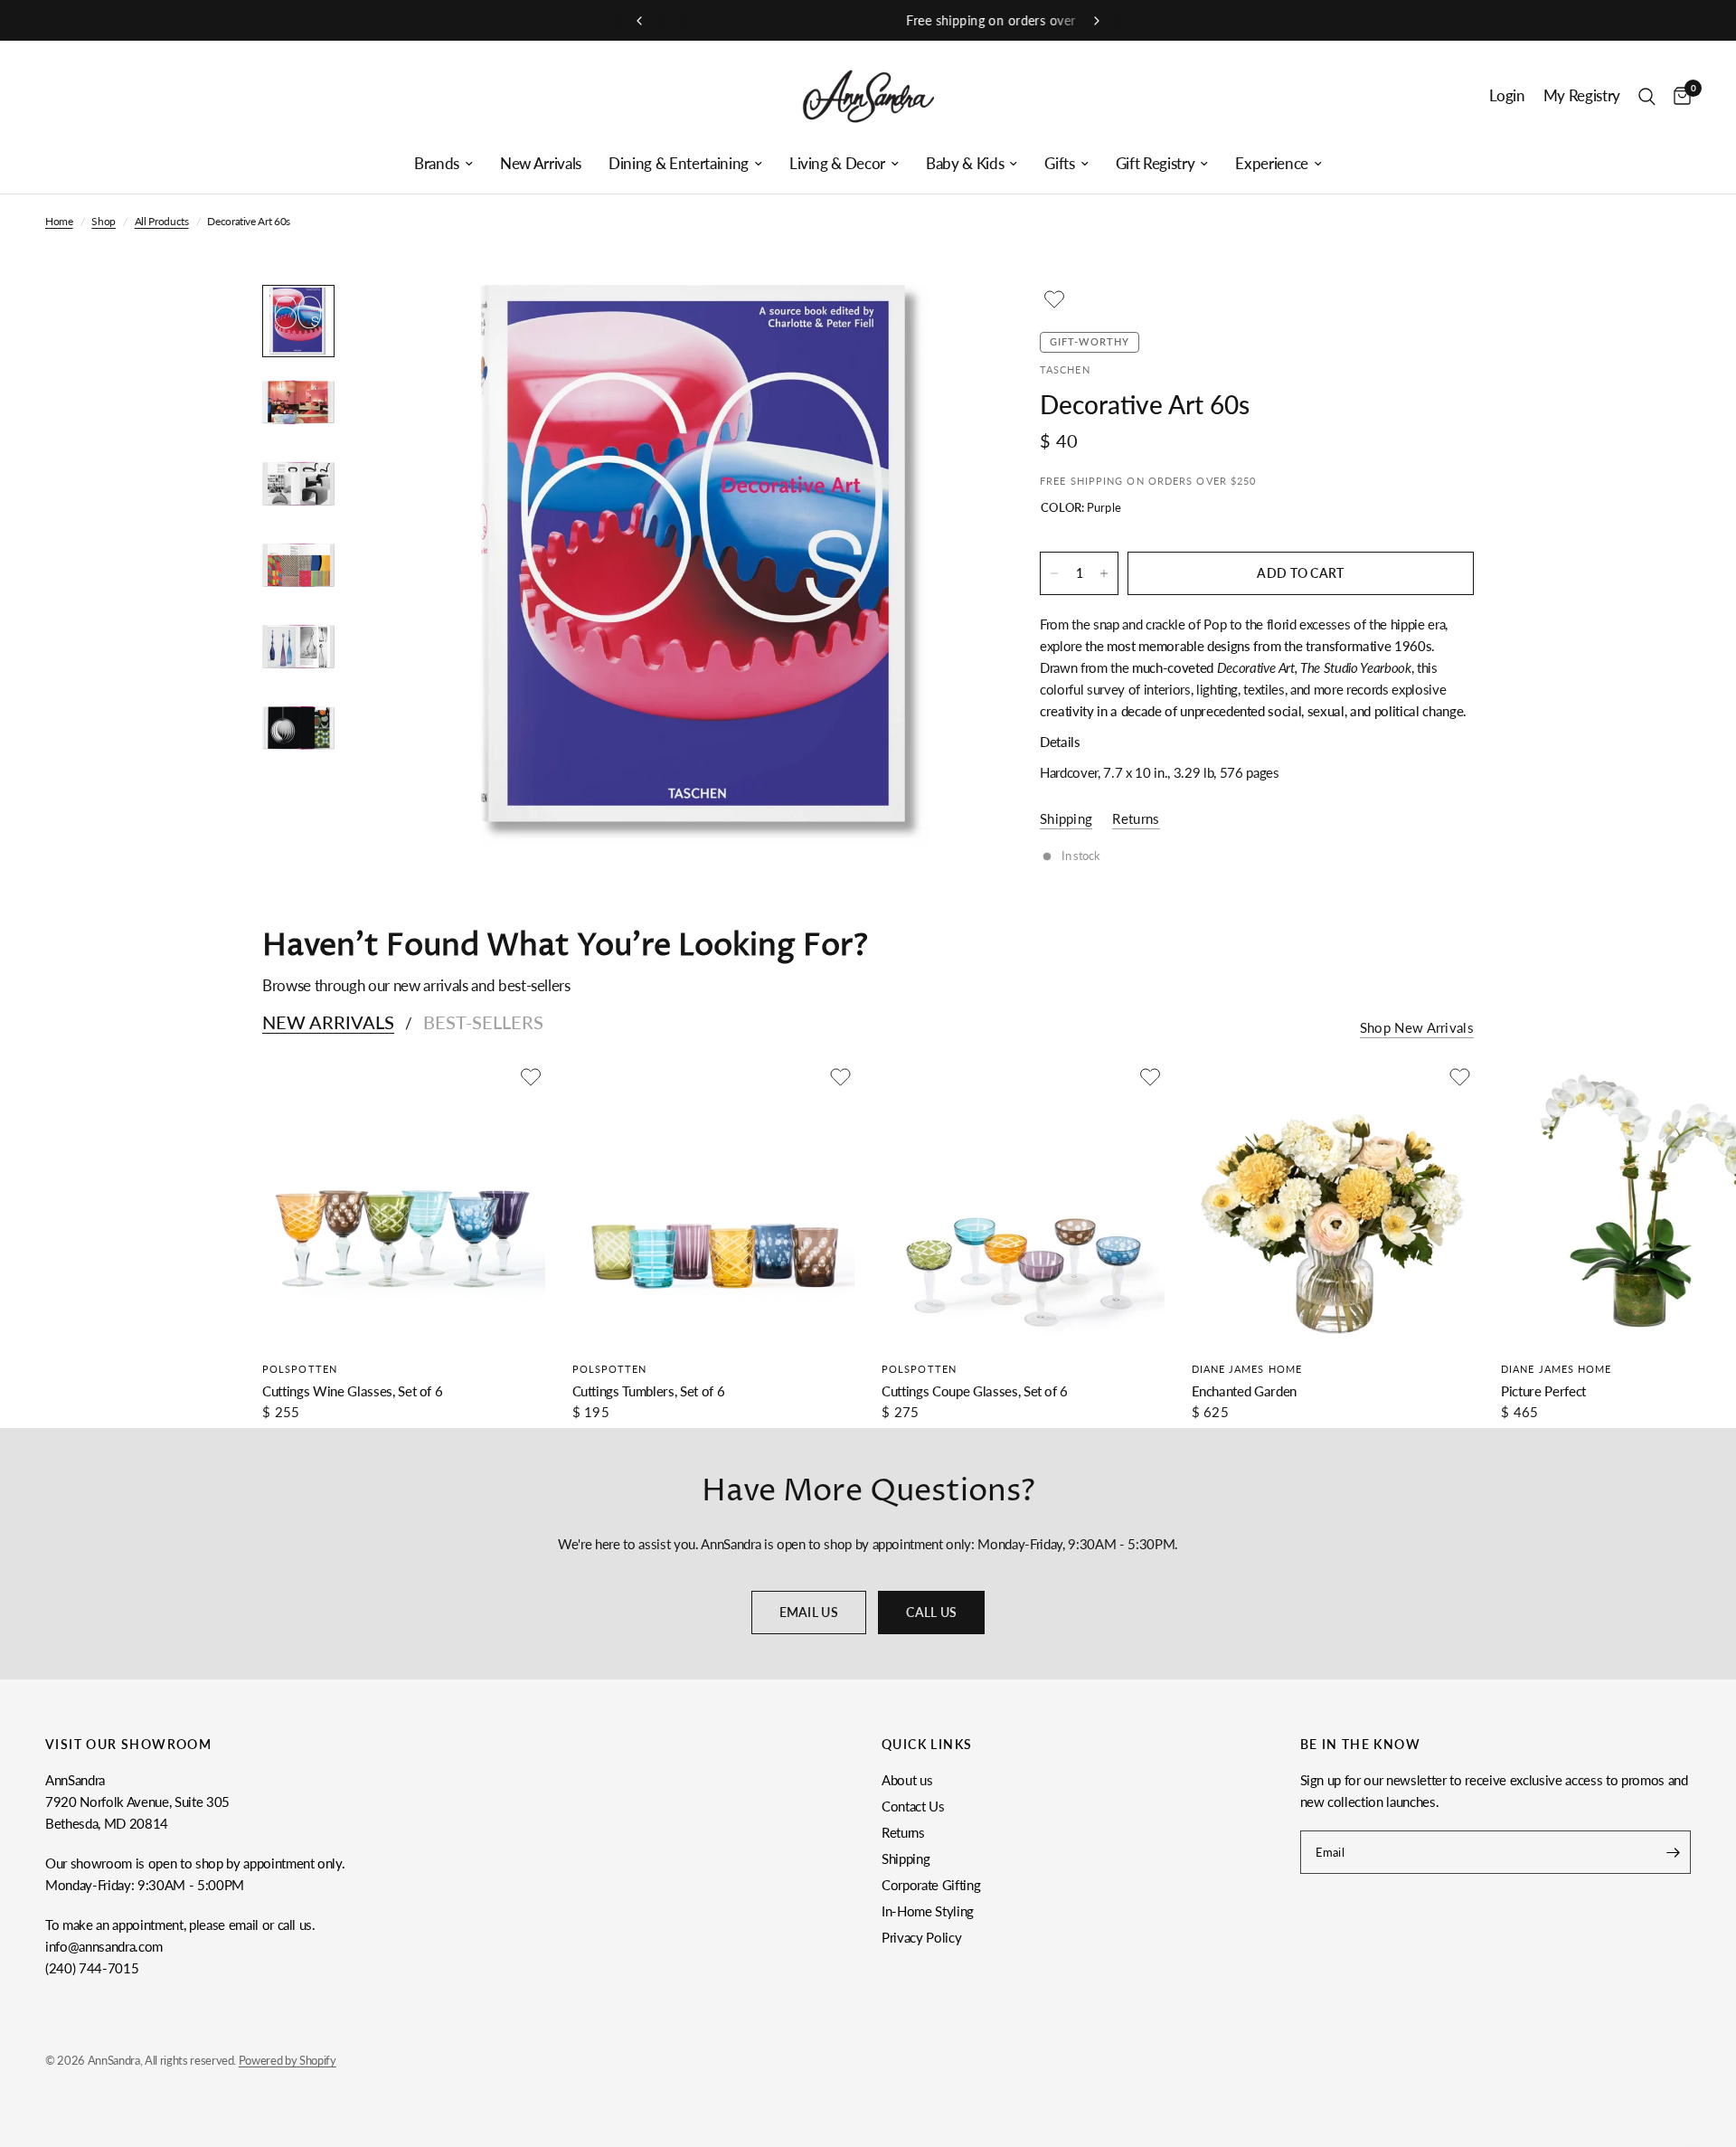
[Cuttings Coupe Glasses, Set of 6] (1023, 1204)
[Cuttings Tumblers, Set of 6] (714, 1204)
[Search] (1647, 96)
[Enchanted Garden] (1333, 1204)
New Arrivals (541, 164)
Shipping (906, 1859)
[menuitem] (443, 164)
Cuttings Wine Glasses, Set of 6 (352, 1391)
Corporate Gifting (931, 1885)
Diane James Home (1247, 1369)
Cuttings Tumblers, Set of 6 (649, 1391)
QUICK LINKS (927, 1745)
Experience (1272, 164)
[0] (1678, 96)
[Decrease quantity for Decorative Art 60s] (1054, 573)
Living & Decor (837, 164)
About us (907, 1780)
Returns (903, 1832)
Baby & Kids (965, 164)
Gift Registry (1156, 164)
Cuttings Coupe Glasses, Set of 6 (975, 1391)
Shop (104, 221)
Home (59, 221)
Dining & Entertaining (679, 164)
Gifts (1059, 164)
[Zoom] (948, 323)
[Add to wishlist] (1054, 299)
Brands (437, 164)
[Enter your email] (1673, 1852)
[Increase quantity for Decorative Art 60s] (1104, 573)
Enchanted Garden (1245, 1391)
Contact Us (913, 1806)
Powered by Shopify (288, 2060)
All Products (162, 221)
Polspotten (300, 1369)
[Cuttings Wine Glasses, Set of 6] (404, 1204)
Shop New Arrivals (1417, 1028)
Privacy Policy (921, 1937)
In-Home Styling (928, 1911)
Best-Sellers (483, 1022)
